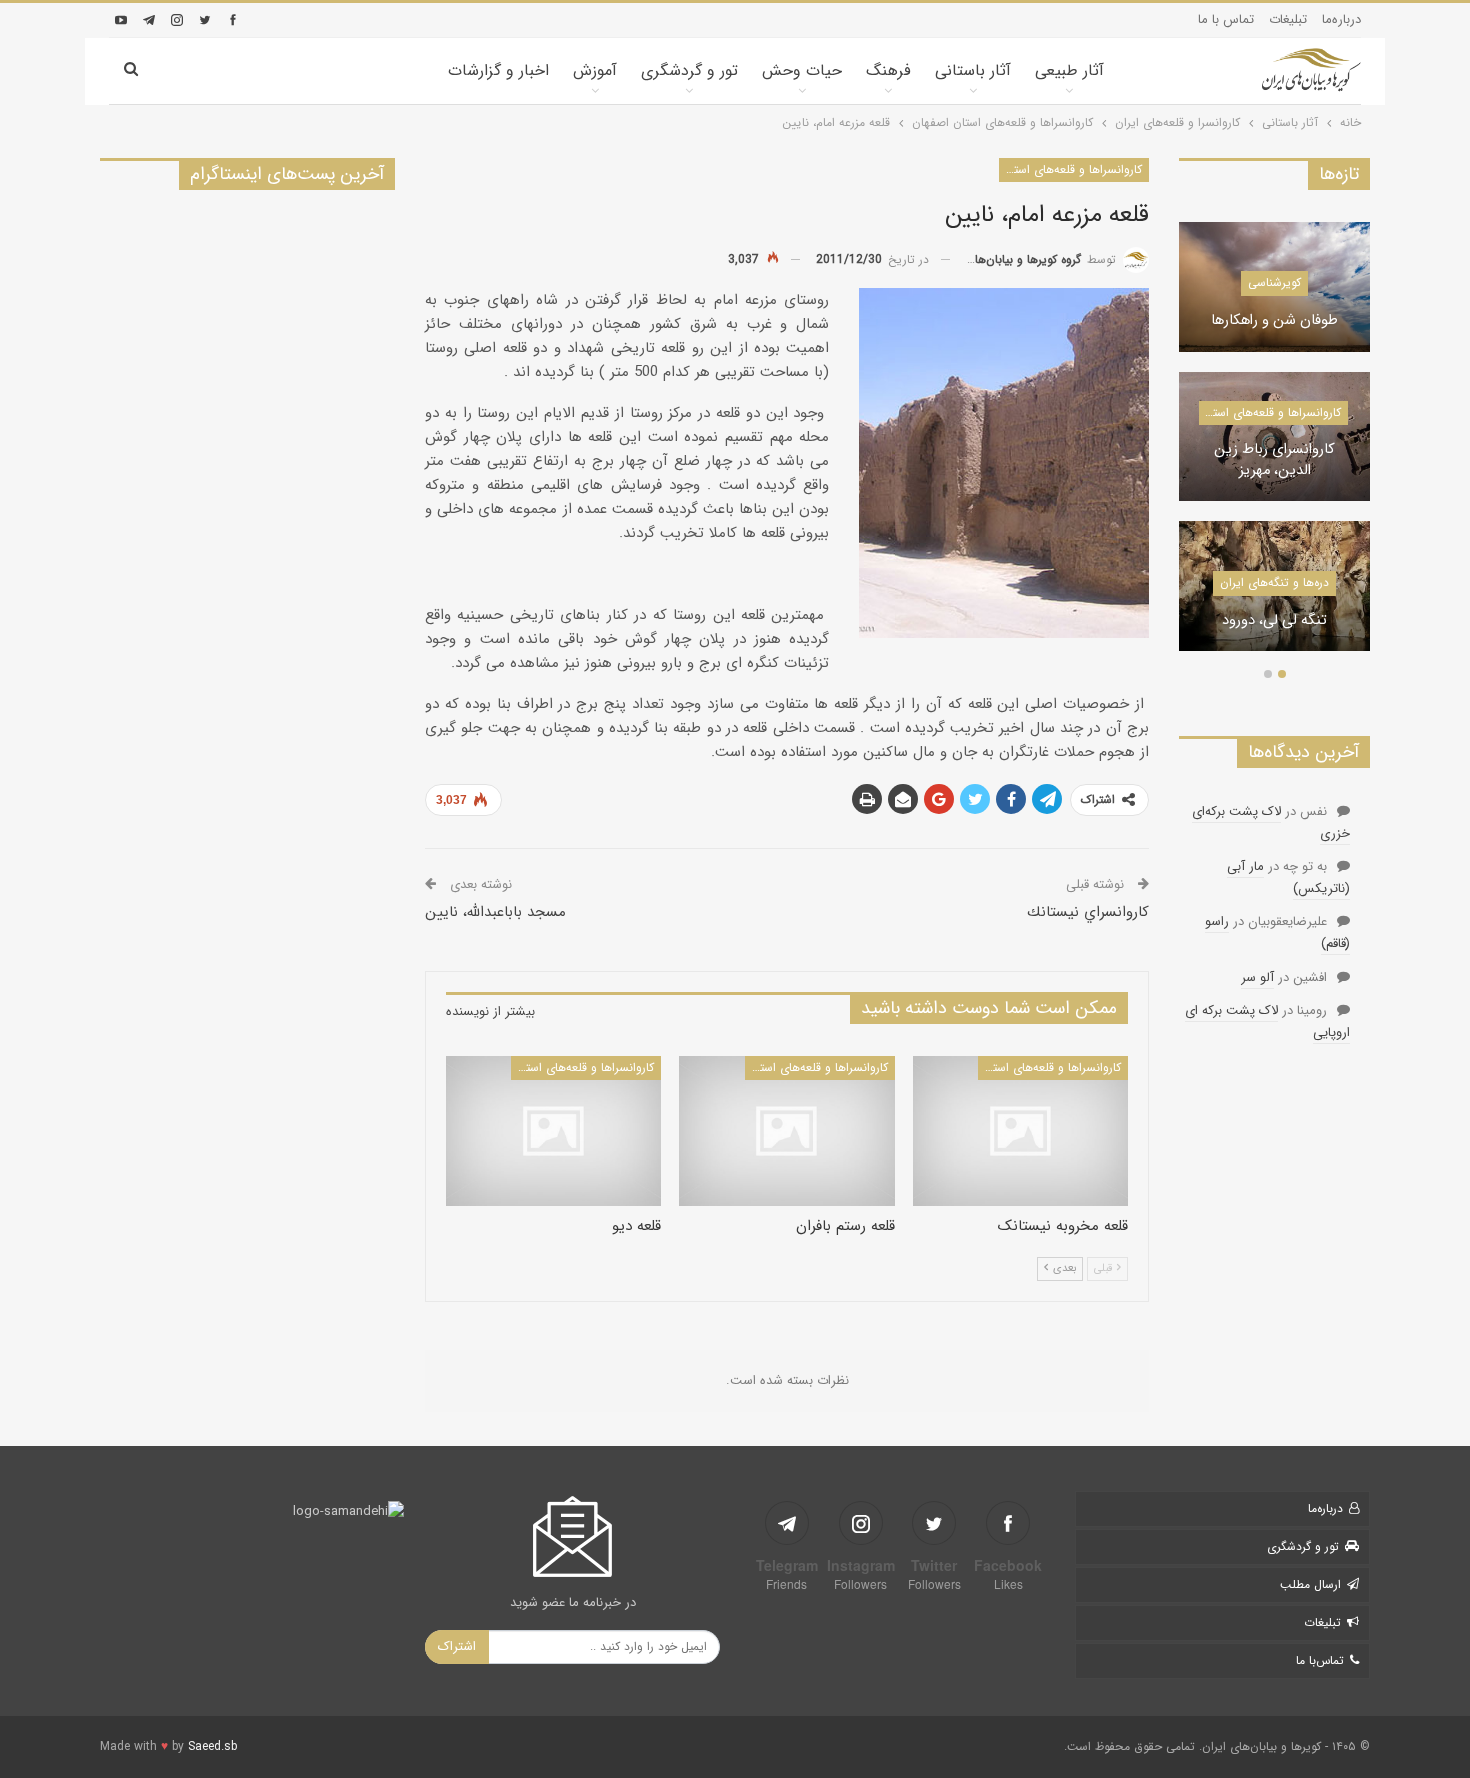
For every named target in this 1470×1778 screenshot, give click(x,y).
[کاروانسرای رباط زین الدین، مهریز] (1274, 437)
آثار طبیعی (1069, 70)
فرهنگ (888, 70)
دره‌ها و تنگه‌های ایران (1274, 582)
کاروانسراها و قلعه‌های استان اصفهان (1070, 169)
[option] (1274, 447)
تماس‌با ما (1320, 1660)
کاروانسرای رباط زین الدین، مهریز (1274, 460)
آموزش (595, 70)
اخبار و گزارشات (498, 70)
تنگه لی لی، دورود (1274, 621)
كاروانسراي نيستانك (1088, 912)
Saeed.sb (212, 1746)
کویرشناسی (1274, 282)
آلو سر (1257, 977)
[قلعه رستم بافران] (786, 1131)
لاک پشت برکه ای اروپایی (1267, 1021)
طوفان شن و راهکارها (1274, 321)
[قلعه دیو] (553, 1131)
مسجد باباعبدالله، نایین (495, 912)
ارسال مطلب (1310, 1584)
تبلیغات (1288, 19)
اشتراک (457, 1646)
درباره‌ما (1341, 19)
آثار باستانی (973, 70)
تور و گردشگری (689, 70)
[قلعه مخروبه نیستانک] (1020, 1131)
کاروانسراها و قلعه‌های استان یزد (1269, 412)
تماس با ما (1226, 19)
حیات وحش (802, 70)
